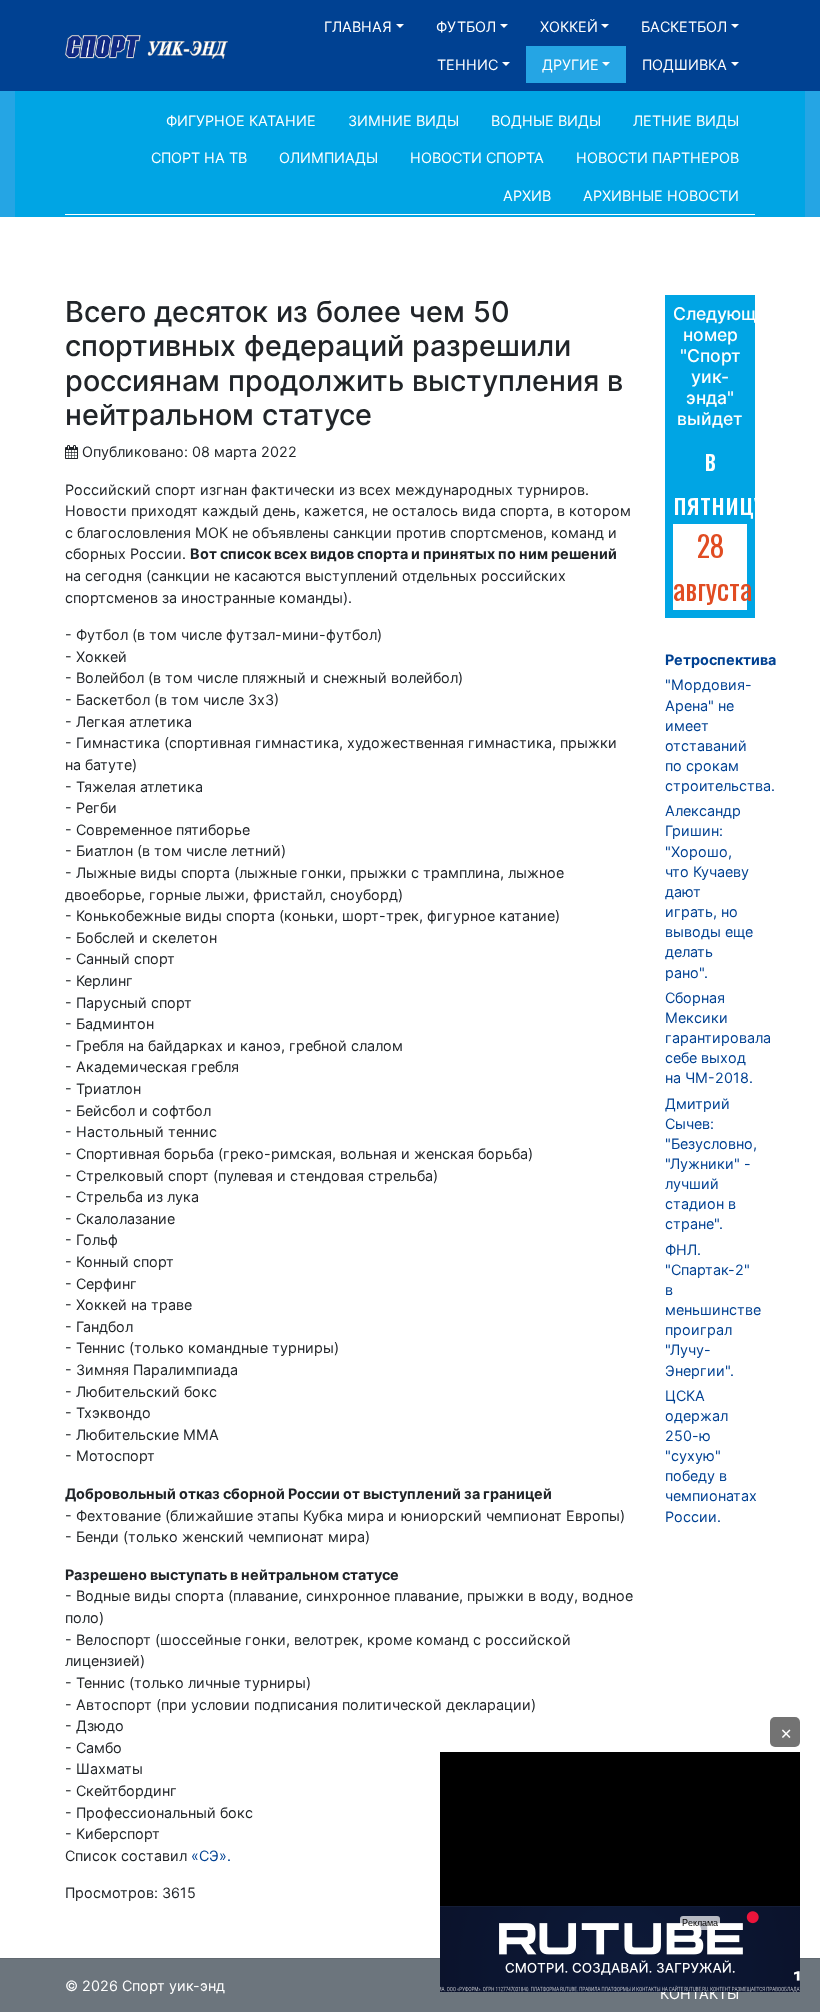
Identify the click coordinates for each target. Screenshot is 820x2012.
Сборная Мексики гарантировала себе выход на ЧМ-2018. (718, 1038)
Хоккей (569, 26)
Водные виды (546, 120)
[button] (785, 1732)
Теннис (467, 64)
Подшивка (684, 64)
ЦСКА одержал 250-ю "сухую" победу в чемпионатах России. (711, 1456)
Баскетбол (684, 26)
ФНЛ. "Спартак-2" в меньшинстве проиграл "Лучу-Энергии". (713, 1310)
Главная (358, 26)
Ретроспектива (720, 659)
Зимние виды (403, 120)
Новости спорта (477, 157)
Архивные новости (661, 195)
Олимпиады (328, 157)
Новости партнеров (657, 157)
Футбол (466, 26)
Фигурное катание (241, 120)
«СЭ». (211, 1855)
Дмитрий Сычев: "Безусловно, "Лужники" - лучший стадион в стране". (711, 1164)
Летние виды (686, 120)
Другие (570, 64)
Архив (527, 195)
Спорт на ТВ (199, 157)
